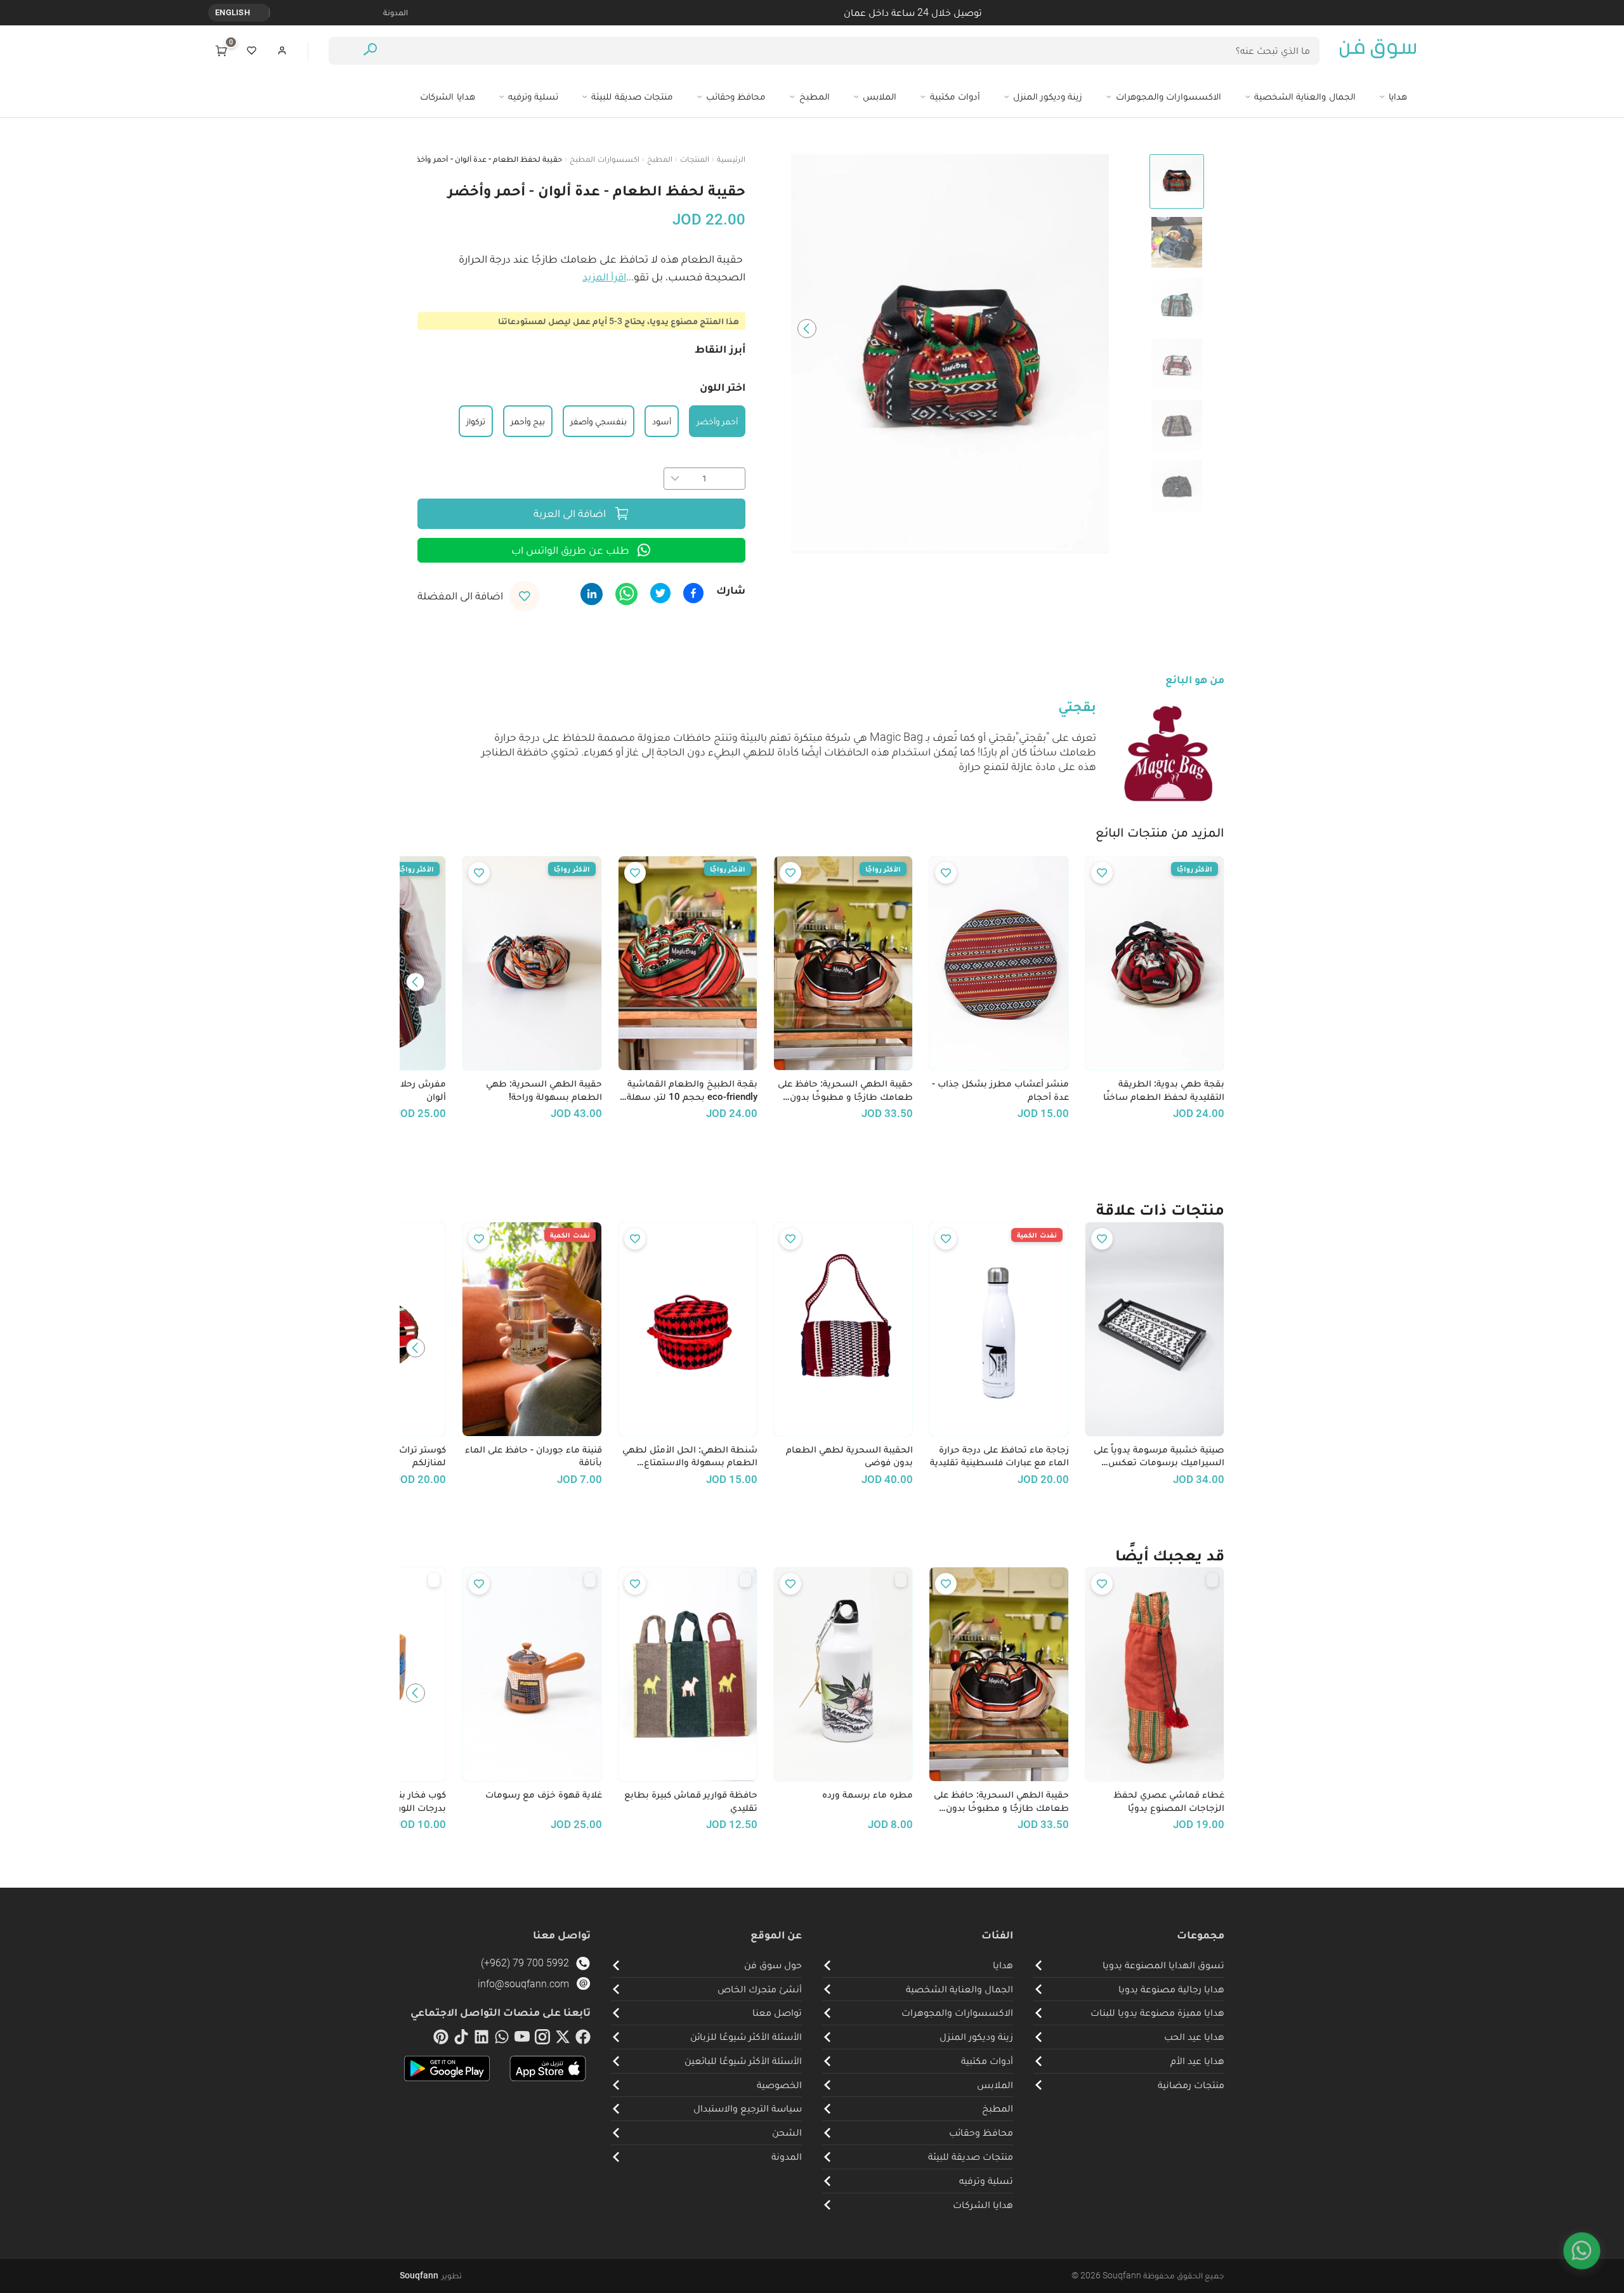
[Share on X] (660, 593)
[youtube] (522, 2039)
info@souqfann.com (523, 1984)
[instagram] (542, 2039)
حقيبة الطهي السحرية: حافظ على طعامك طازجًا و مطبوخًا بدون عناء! (845, 1090)
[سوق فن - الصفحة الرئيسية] (1378, 51)
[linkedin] (481, 2039)
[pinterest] (441, 2039)
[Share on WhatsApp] (626, 594)
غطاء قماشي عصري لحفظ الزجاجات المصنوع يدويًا (1169, 1801)
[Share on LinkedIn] (592, 594)
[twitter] (563, 2039)
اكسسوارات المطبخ (604, 159)
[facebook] (583, 2039)
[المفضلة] (252, 51)
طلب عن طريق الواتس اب (570, 550)
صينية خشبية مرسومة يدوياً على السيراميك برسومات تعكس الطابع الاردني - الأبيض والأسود (1159, 1456)
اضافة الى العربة (570, 513)
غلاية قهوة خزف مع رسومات (543, 1794)
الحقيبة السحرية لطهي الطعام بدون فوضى (849, 1456)
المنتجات (695, 159)
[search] (370, 51)
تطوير (431, 2275)
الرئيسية (731, 159)
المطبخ (660, 159)
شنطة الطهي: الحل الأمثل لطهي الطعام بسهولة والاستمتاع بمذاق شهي (690, 1456)
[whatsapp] (502, 2039)
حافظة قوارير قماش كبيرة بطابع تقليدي (691, 1801)
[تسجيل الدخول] (282, 51)
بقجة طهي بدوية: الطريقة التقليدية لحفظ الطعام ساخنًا (1164, 1090)
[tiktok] (461, 2039)
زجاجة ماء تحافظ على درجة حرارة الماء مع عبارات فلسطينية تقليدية (999, 1456)
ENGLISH (232, 12)
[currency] (263, 13)
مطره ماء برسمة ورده (868, 1794)
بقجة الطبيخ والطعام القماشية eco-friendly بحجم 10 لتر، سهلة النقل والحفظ (692, 1090)
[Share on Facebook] (693, 593)
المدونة (396, 12)
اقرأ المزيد (604, 277)
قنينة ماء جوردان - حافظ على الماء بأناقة (533, 1456)
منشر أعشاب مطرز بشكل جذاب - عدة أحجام (1000, 1090)
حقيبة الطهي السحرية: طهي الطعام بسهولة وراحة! (544, 1090)
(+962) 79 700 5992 (525, 1963)
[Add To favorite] (1102, 873)
